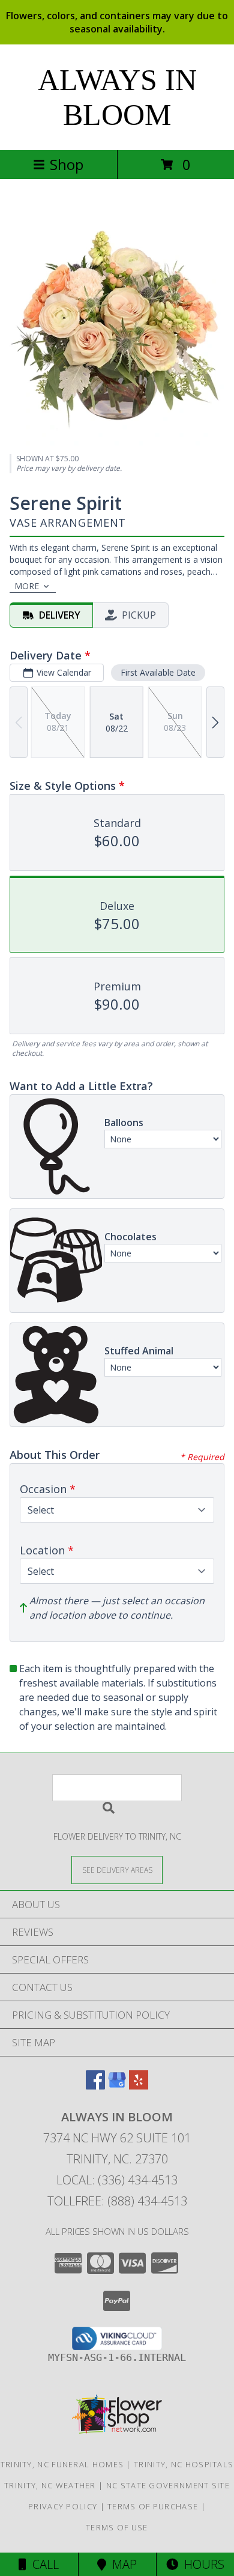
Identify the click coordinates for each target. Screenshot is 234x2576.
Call (43, 2564)
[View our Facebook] (95, 2086)
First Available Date (158, 672)
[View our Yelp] (139, 2086)
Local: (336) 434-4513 (117, 2180)
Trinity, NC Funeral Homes (62, 2464)
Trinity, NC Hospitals (184, 2464)
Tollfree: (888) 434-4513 (117, 2201)
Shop (67, 164)
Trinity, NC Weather (50, 2485)
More (27, 586)
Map (121, 2564)
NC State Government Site (168, 2485)
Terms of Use (117, 2527)
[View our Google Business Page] (117, 2086)
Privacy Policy (63, 2506)
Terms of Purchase (153, 2506)
